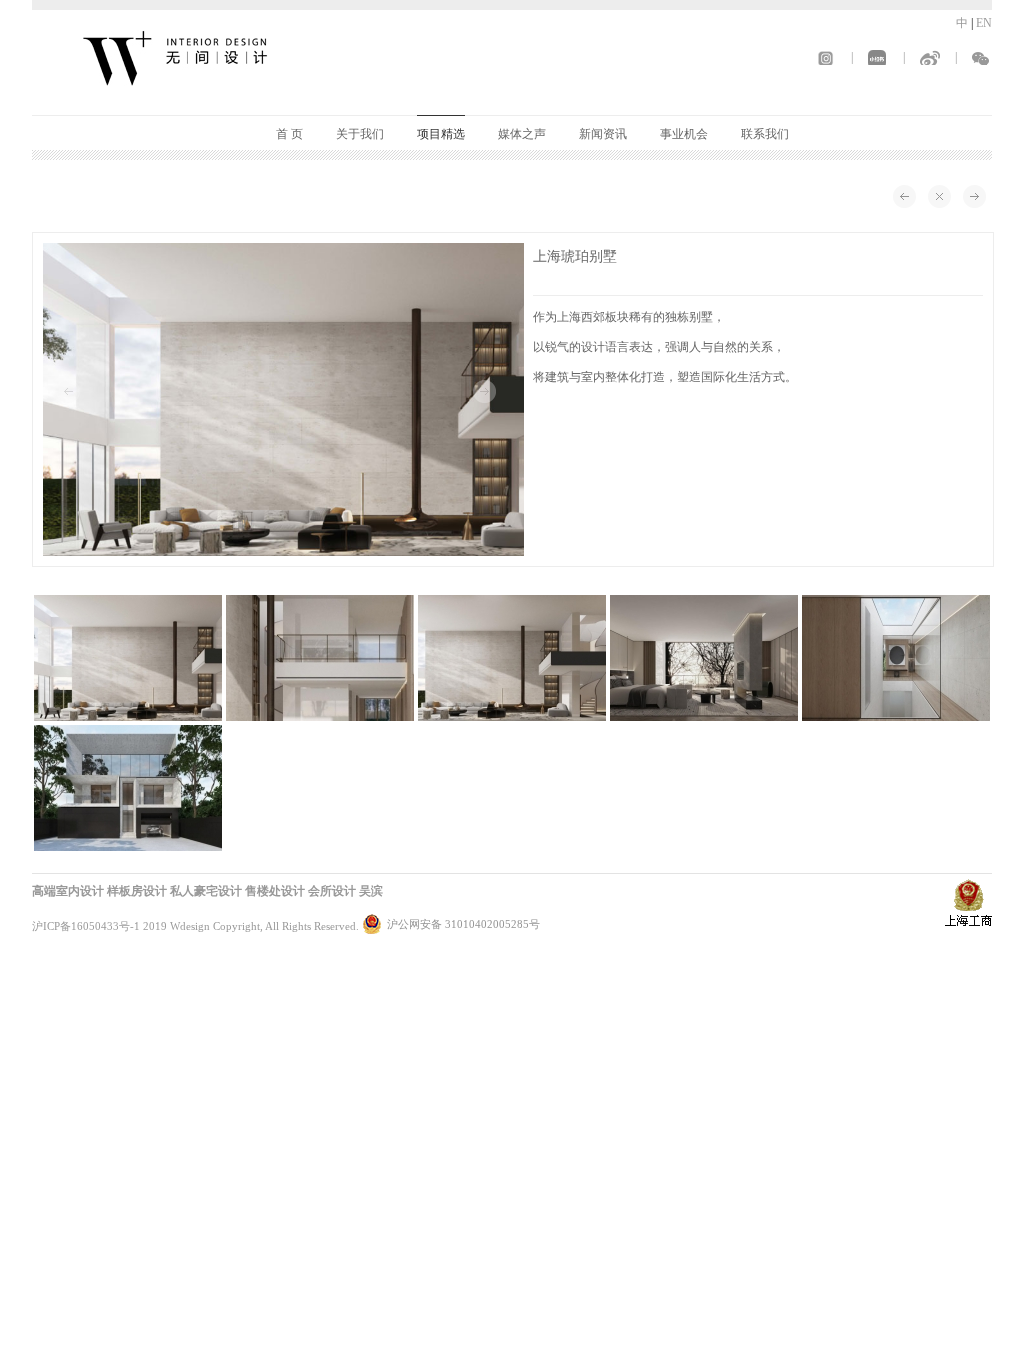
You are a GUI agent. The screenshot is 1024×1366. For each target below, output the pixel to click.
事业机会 (684, 134)
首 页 (289, 134)
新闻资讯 (603, 134)
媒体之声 (522, 134)
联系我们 (765, 134)
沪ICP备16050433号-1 (86, 926)
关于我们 (360, 134)
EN (984, 23)
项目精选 (441, 134)
